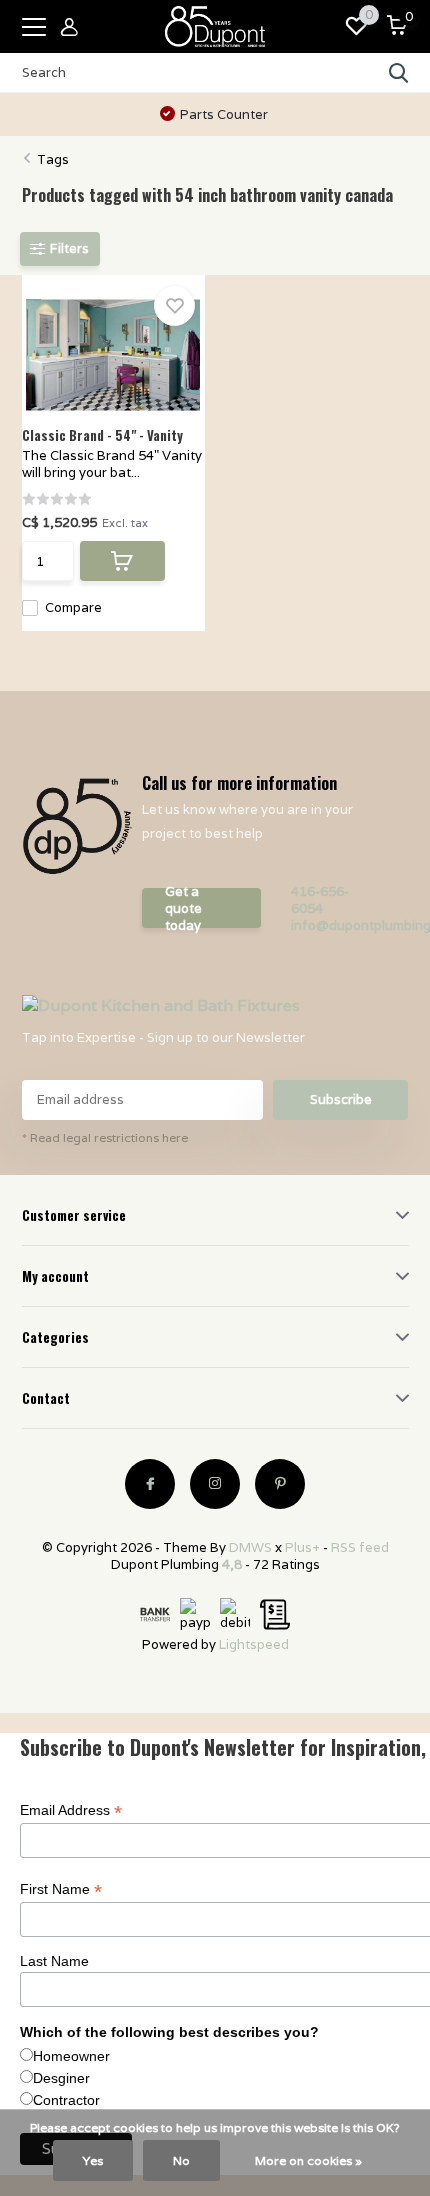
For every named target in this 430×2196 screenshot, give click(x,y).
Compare (73, 607)
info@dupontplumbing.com (335, 925)
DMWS (250, 1547)
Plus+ (302, 1547)
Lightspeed (254, 1644)
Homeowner (71, 2056)
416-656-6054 (320, 900)
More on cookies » (308, 2160)
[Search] (399, 73)
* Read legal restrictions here (105, 1137)
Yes (93, 2160)
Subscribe (341, 1099)
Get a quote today (183, 908)
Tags (53, 159)
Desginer (61, 2078)
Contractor (66, 2100)
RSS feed (360, 1547)
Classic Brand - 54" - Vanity (102, 435)
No (181, 2160)
